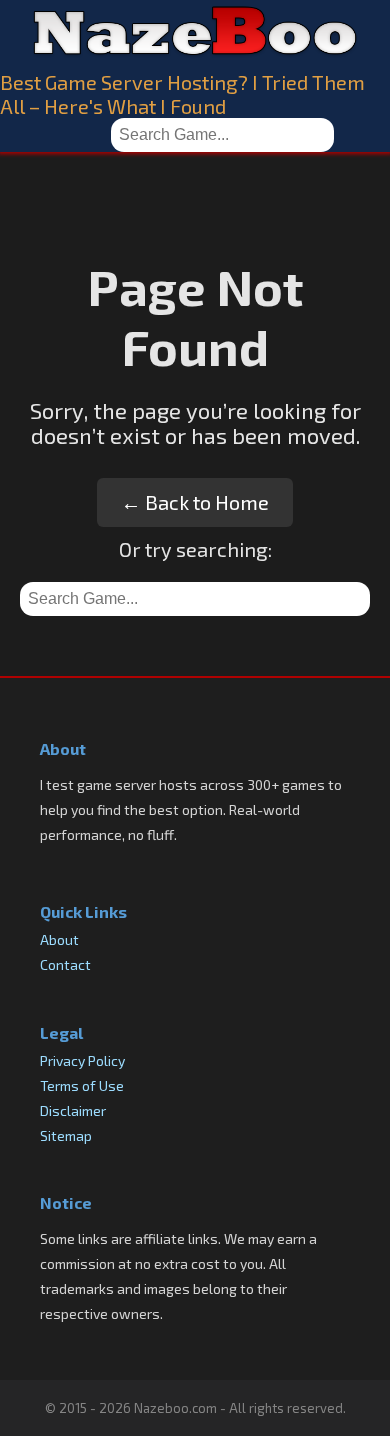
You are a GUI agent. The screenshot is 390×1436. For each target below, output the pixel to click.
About (59, 939)
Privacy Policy (82, 1060)
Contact (65, 964)
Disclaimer (73, 1110)
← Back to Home (195, 502)
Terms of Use (82, 1085)
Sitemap (66, 1135)
